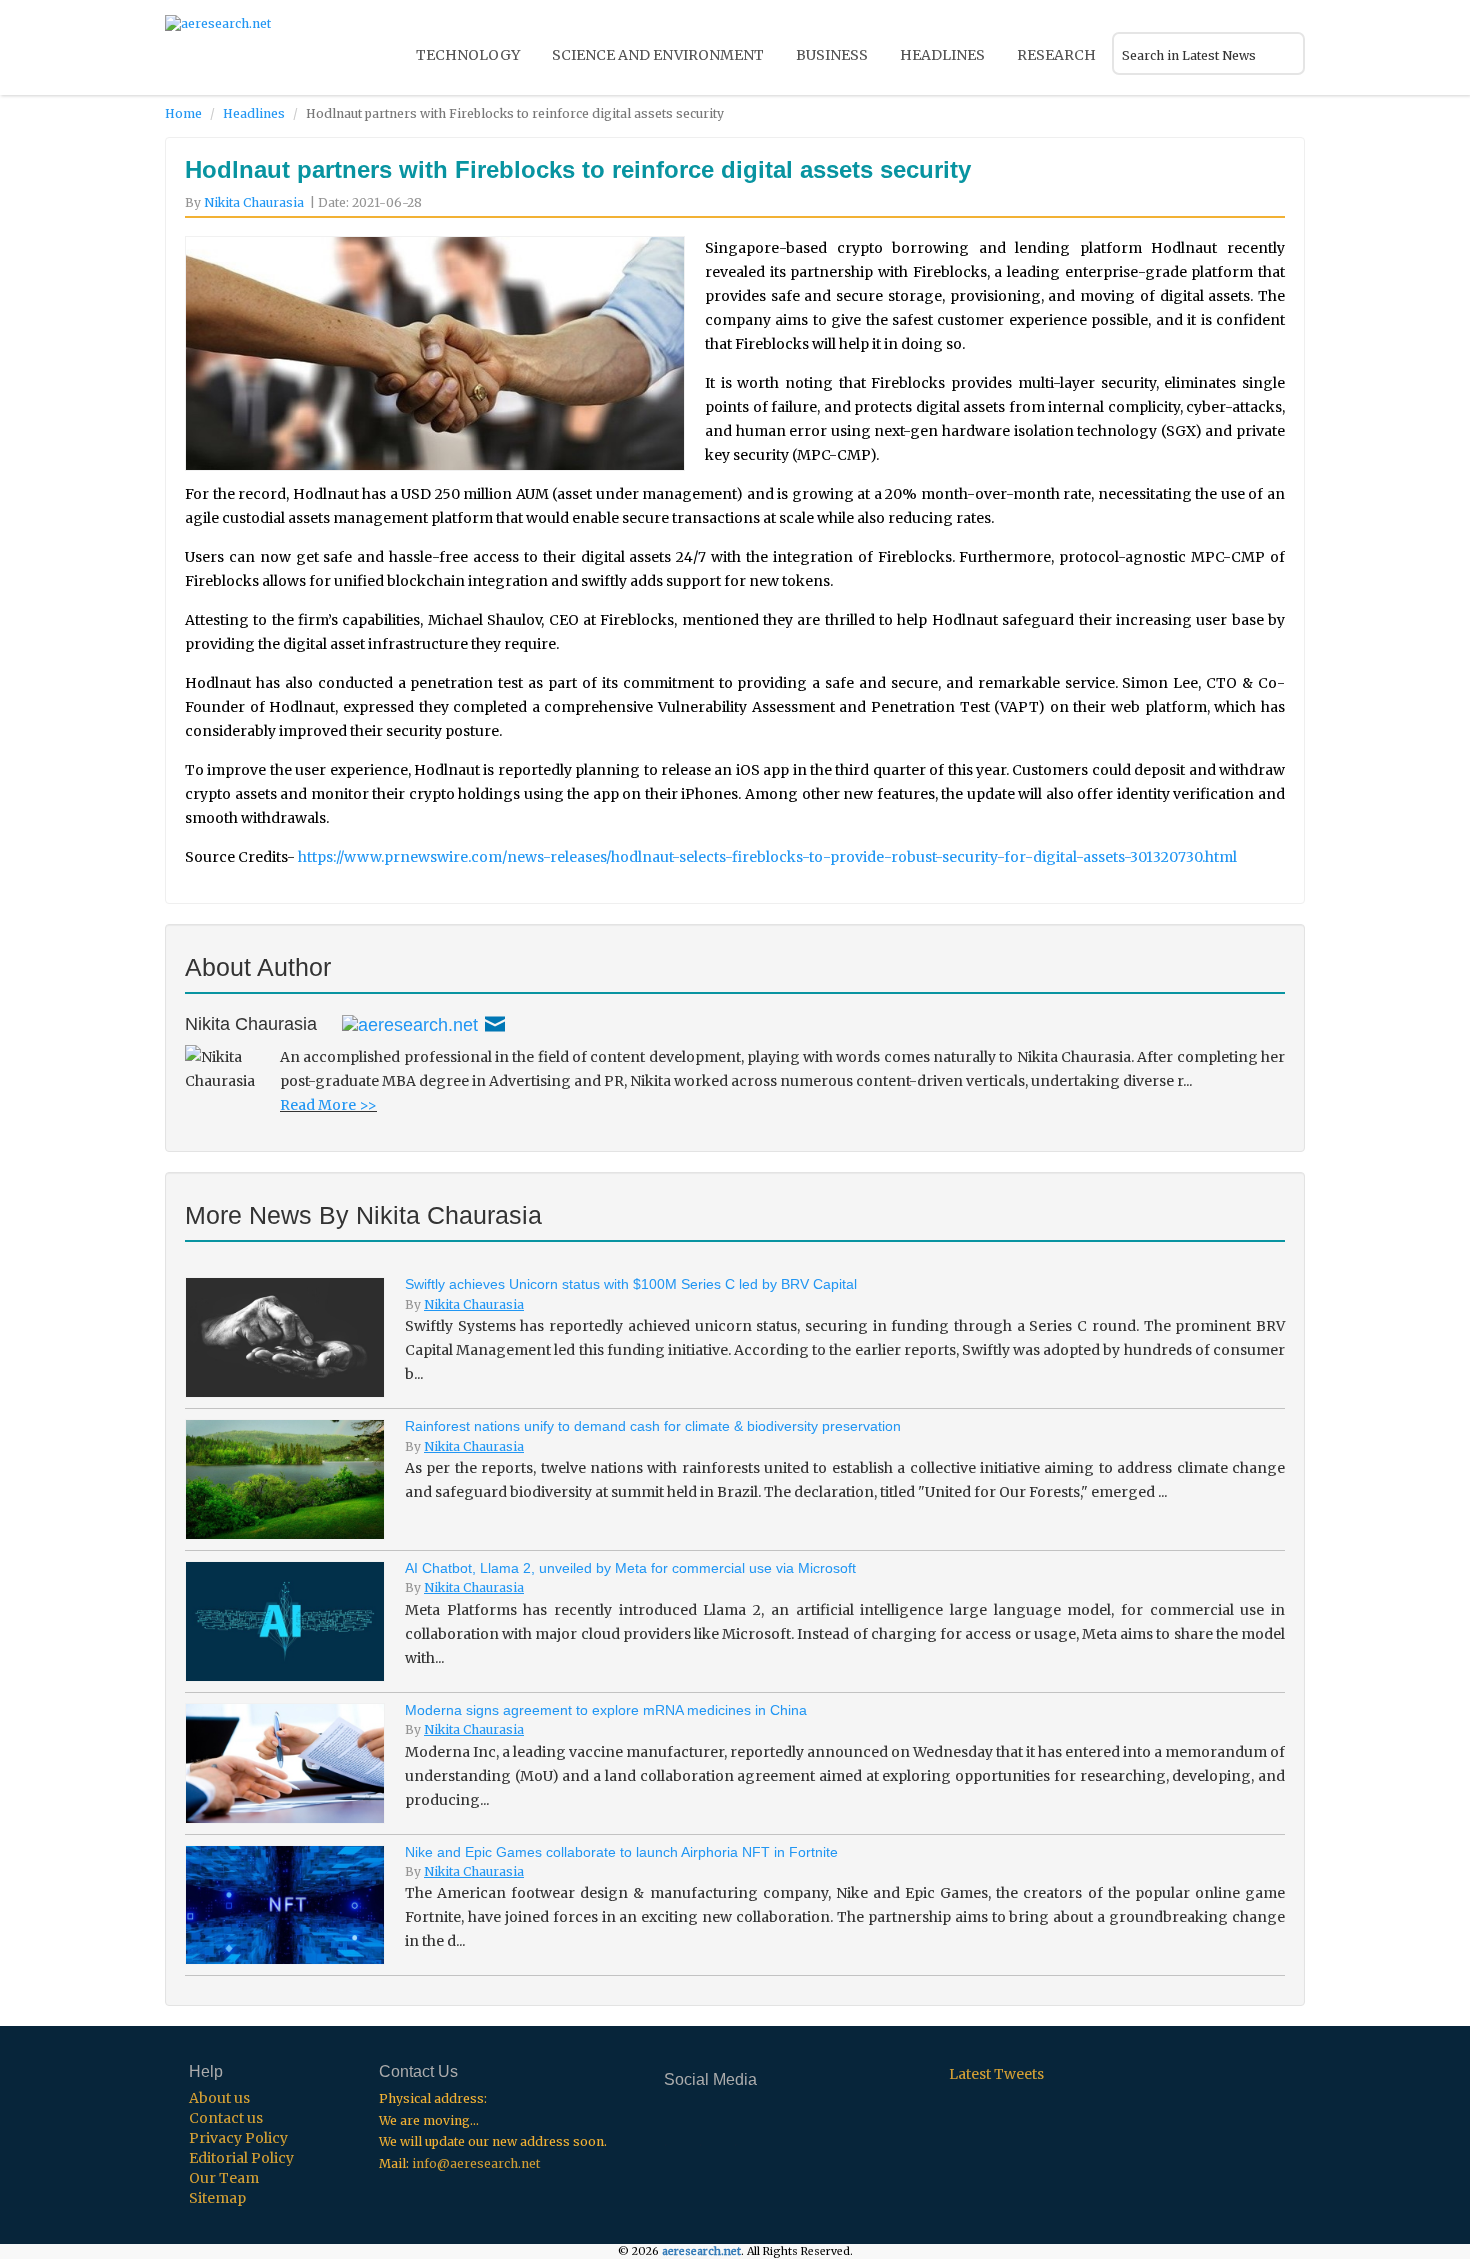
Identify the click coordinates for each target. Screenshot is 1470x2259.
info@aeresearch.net (476, 2163)
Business (832, 55)
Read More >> (328, 1105)
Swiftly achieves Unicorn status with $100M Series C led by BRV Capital (631, 1284)
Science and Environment (658, 55)
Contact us (226, 2118)
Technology (468, 55)
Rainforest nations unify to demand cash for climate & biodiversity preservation (653, 1426)
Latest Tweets (996, 2074)
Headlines (942, 55)
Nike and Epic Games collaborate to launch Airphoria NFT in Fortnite (621, 1852)
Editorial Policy (241, 2158)
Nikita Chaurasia (254, 202)
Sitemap (217, 2198)
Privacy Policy (238, 2138)
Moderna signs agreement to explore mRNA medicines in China (606, 1710)
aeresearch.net (701, 2251)
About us (219, 2098)
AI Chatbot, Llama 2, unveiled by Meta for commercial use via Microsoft (630, 1568)
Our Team (224, 2178)
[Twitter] (410, 1024)
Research (1056, 55)
